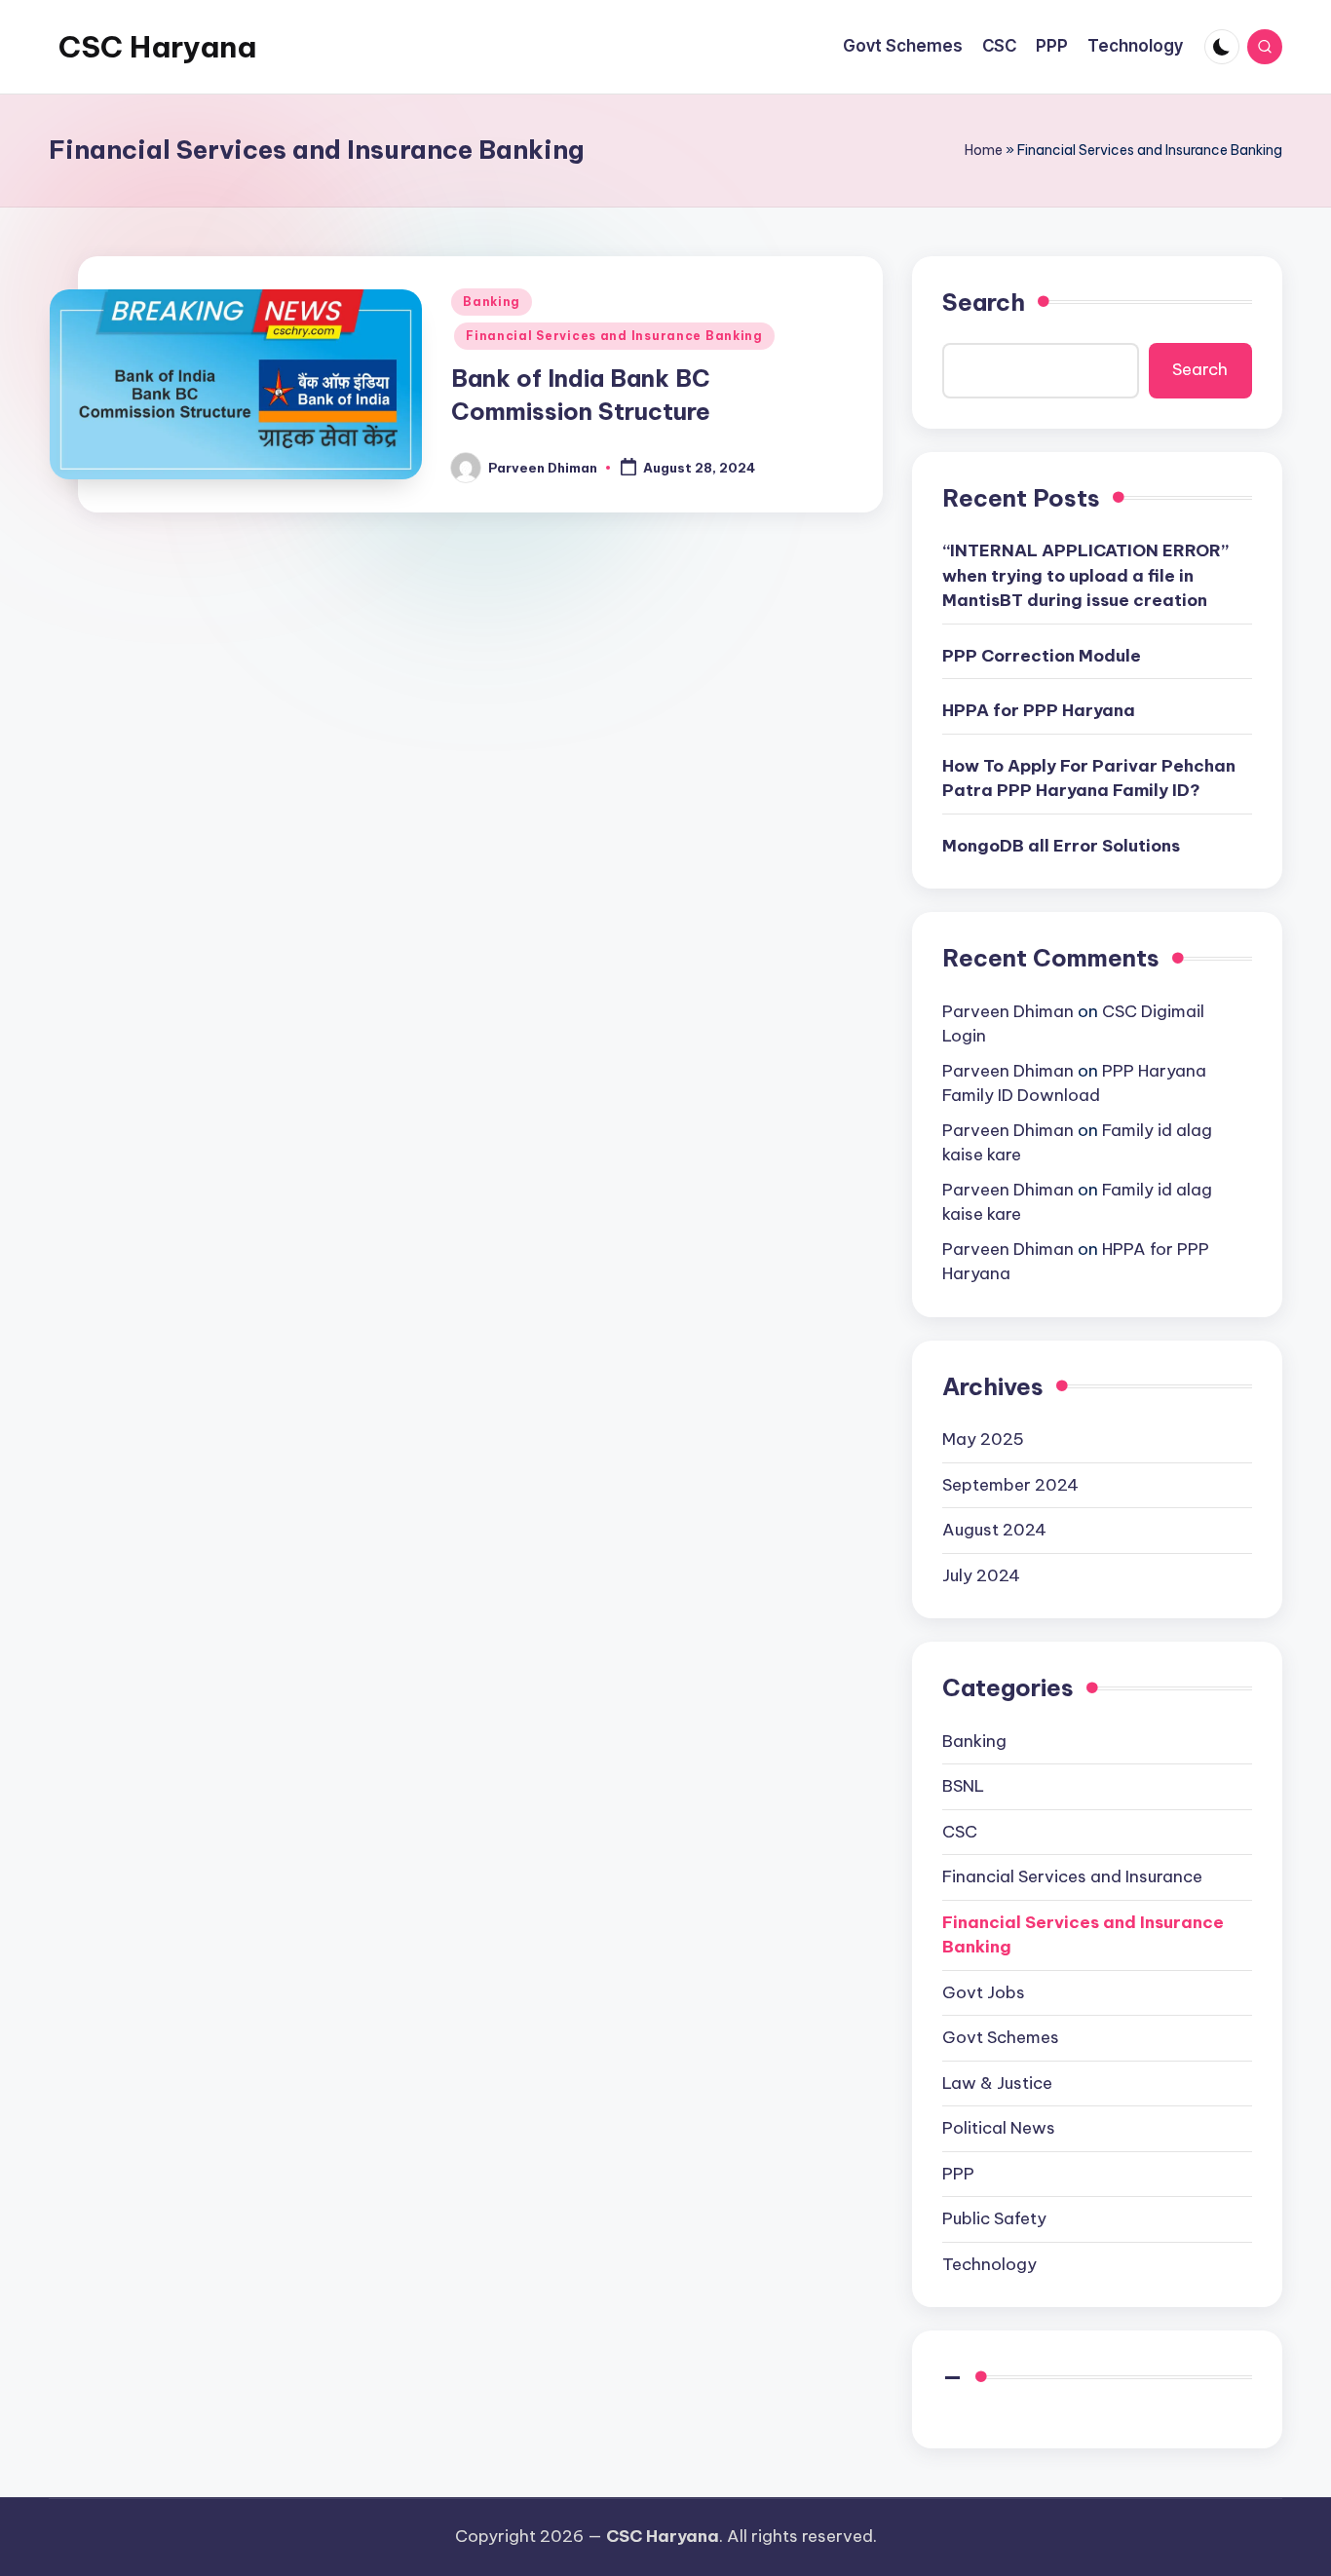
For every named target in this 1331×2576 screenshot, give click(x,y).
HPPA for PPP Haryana (1039, 710)
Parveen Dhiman (1008, 1011)
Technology (989, 2264)
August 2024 (994, 1530)
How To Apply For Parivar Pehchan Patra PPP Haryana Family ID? (1089, 778)
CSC (960, 1832)
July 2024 (981, 1575)
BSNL (963, 1786)
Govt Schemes (1001, 2037)
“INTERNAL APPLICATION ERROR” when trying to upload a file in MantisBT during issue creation (1085, 575)
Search (984, 302)
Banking (492, 302)
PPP (958, 2174)
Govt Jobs (984, 1992)
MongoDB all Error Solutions (1061, 846)
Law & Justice (997, 2083)
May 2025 (983, 1439)
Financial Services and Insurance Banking (614, 336)
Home (984, 150)
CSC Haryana (157, 47)
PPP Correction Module (1042, 656)
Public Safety (994, 2218)
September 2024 (1010, 1485)
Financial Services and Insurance (1072, 1876)
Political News (999, 2128)
